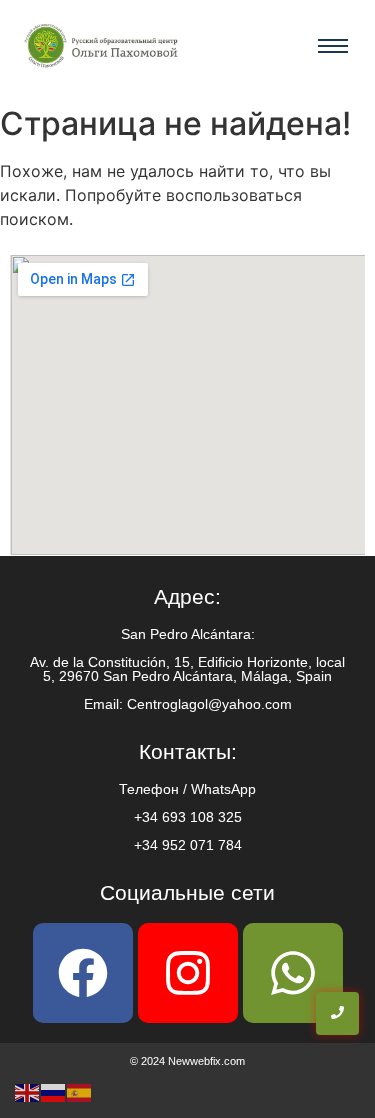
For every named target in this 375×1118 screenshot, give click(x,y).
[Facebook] (83, 973)
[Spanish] (80, 1091)
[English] (28, 1091)
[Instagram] (188, 973)
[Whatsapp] (293, 973)
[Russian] (54, 1091)
